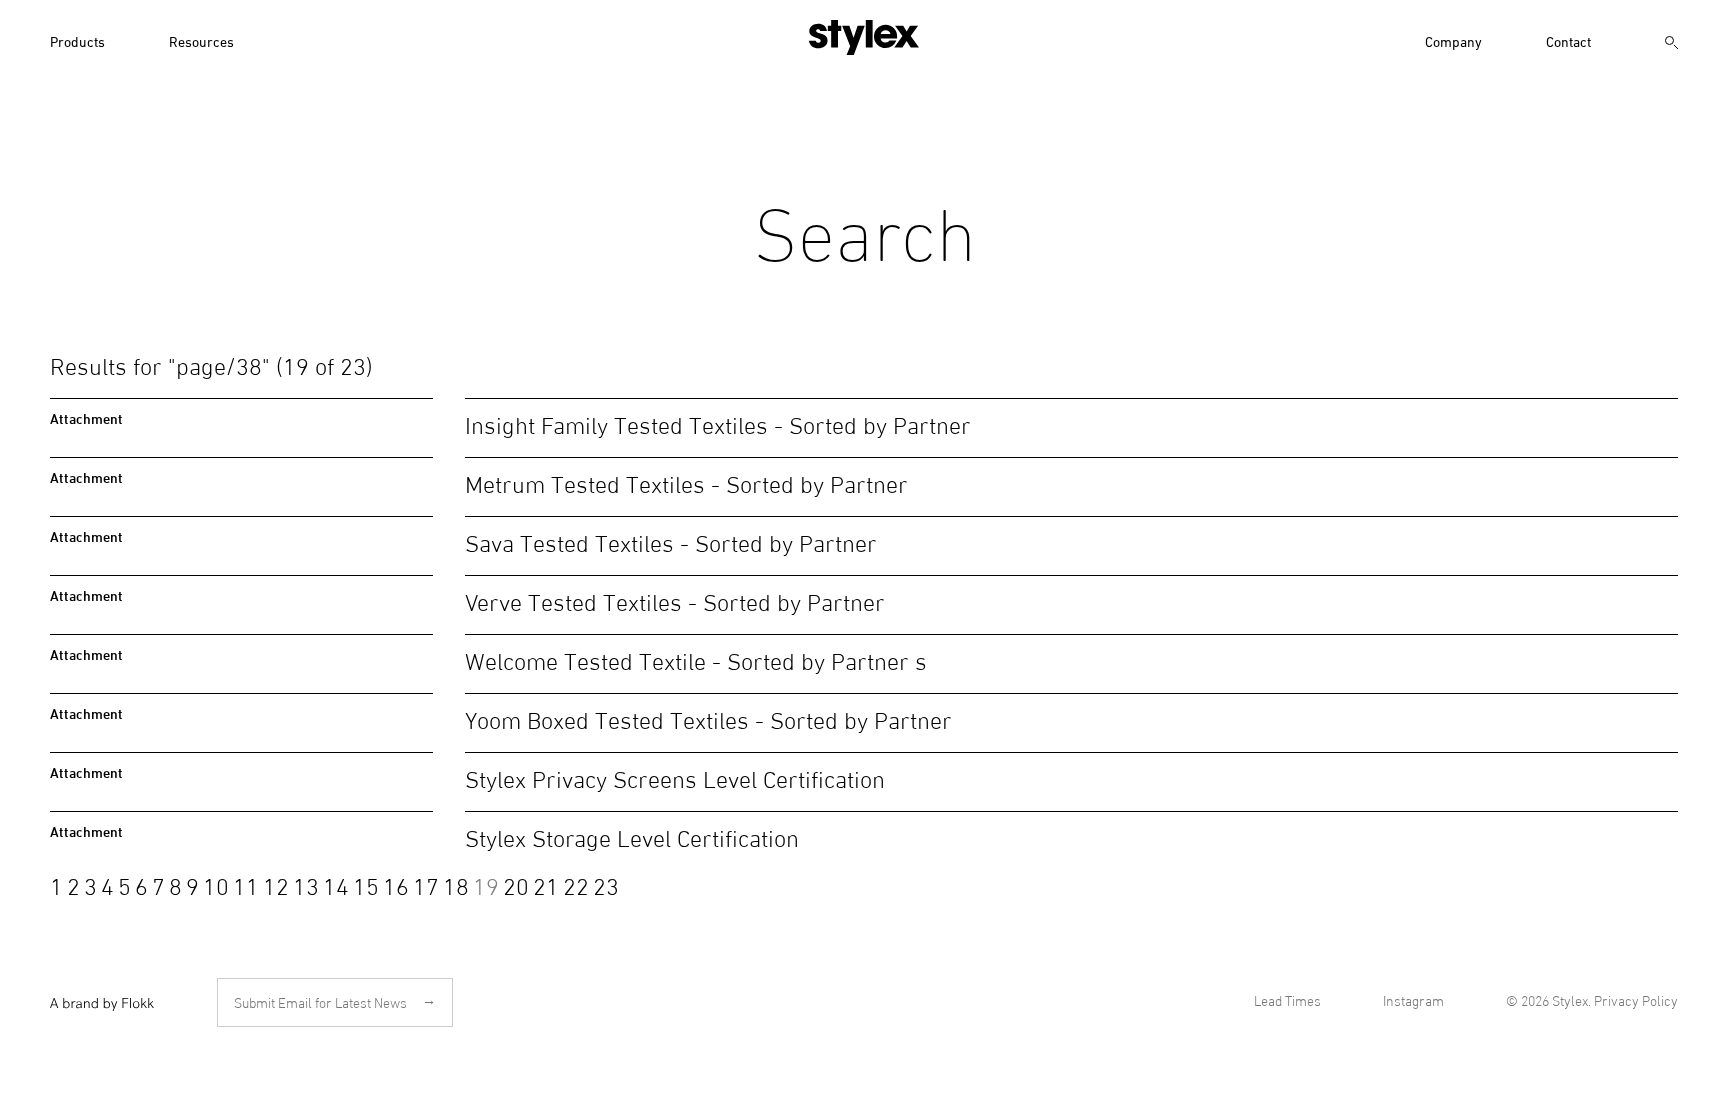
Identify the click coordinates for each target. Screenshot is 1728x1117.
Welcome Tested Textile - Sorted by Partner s (696, 658)
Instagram (1413, 1000)
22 (576, 884)
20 (516, 884)
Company (1453, 40)
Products (77, 40)
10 (216, 884)
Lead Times (1287, 1000)
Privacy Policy (1636, 1000)
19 (486, 884)
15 (366, 884)
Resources (201, 40)
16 (396, 884)
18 (456, 884)
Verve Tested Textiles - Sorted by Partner (675, 599)
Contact (1568, 40)
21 (546, 884)
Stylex (864, 37)
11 (246, 884)
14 (336, 884)
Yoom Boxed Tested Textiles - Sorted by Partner (708, 717)
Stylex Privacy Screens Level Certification (675, 776)
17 (426, 884)
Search (1671, 44)
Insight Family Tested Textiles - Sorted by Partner (718, 422)
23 (606, 884)
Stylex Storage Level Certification (632, 835)
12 (276, 884)
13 (306, 884)
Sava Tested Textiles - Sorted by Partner (671, 540)
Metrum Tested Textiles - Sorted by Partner (686, 481)
